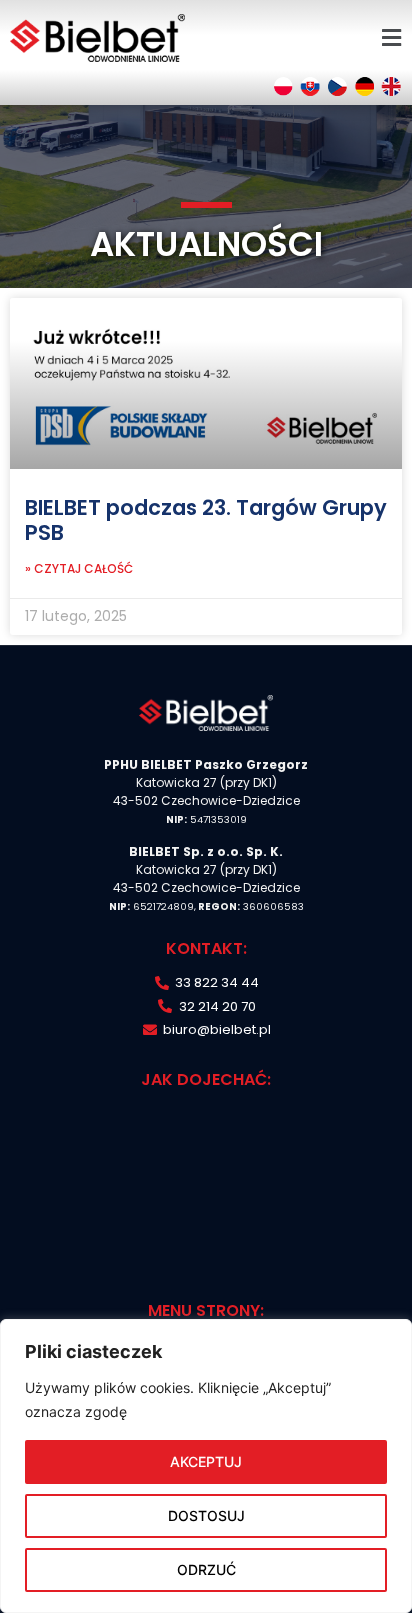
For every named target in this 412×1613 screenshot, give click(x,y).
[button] (391, 37)
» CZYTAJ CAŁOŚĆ (79, 568)
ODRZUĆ (206, 1569)
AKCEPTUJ (206, 1461)
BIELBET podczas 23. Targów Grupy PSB (206, 520)
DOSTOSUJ (206, 1515)
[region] (206, 1466)
